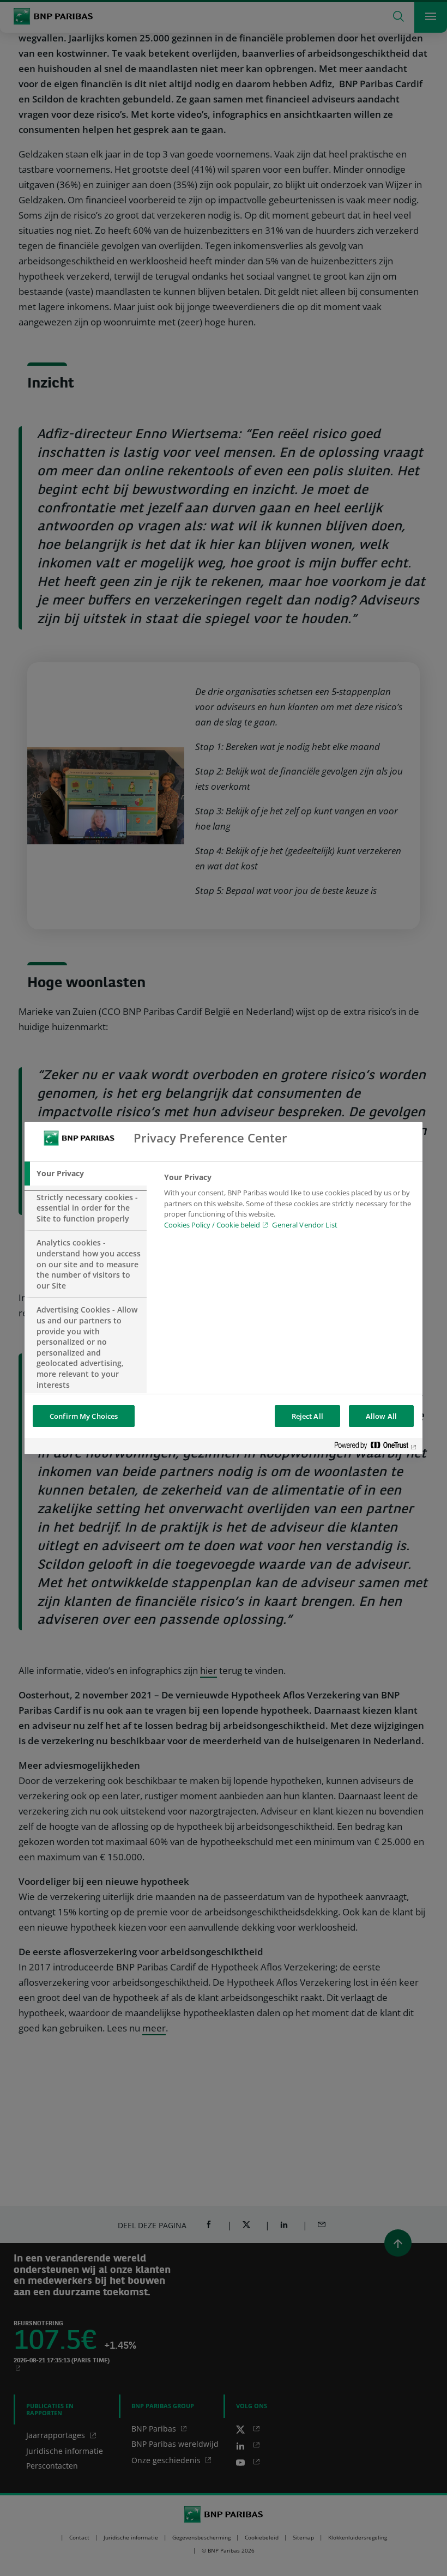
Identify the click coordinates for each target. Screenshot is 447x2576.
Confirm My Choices (84, 1416)
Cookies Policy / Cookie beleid (212, 1225)
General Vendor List (304, 1225)
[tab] (86, 1174)
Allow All (381, 1416)
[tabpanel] (289, 1204)
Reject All (307, 1416)
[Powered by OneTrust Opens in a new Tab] (376, 1447)
